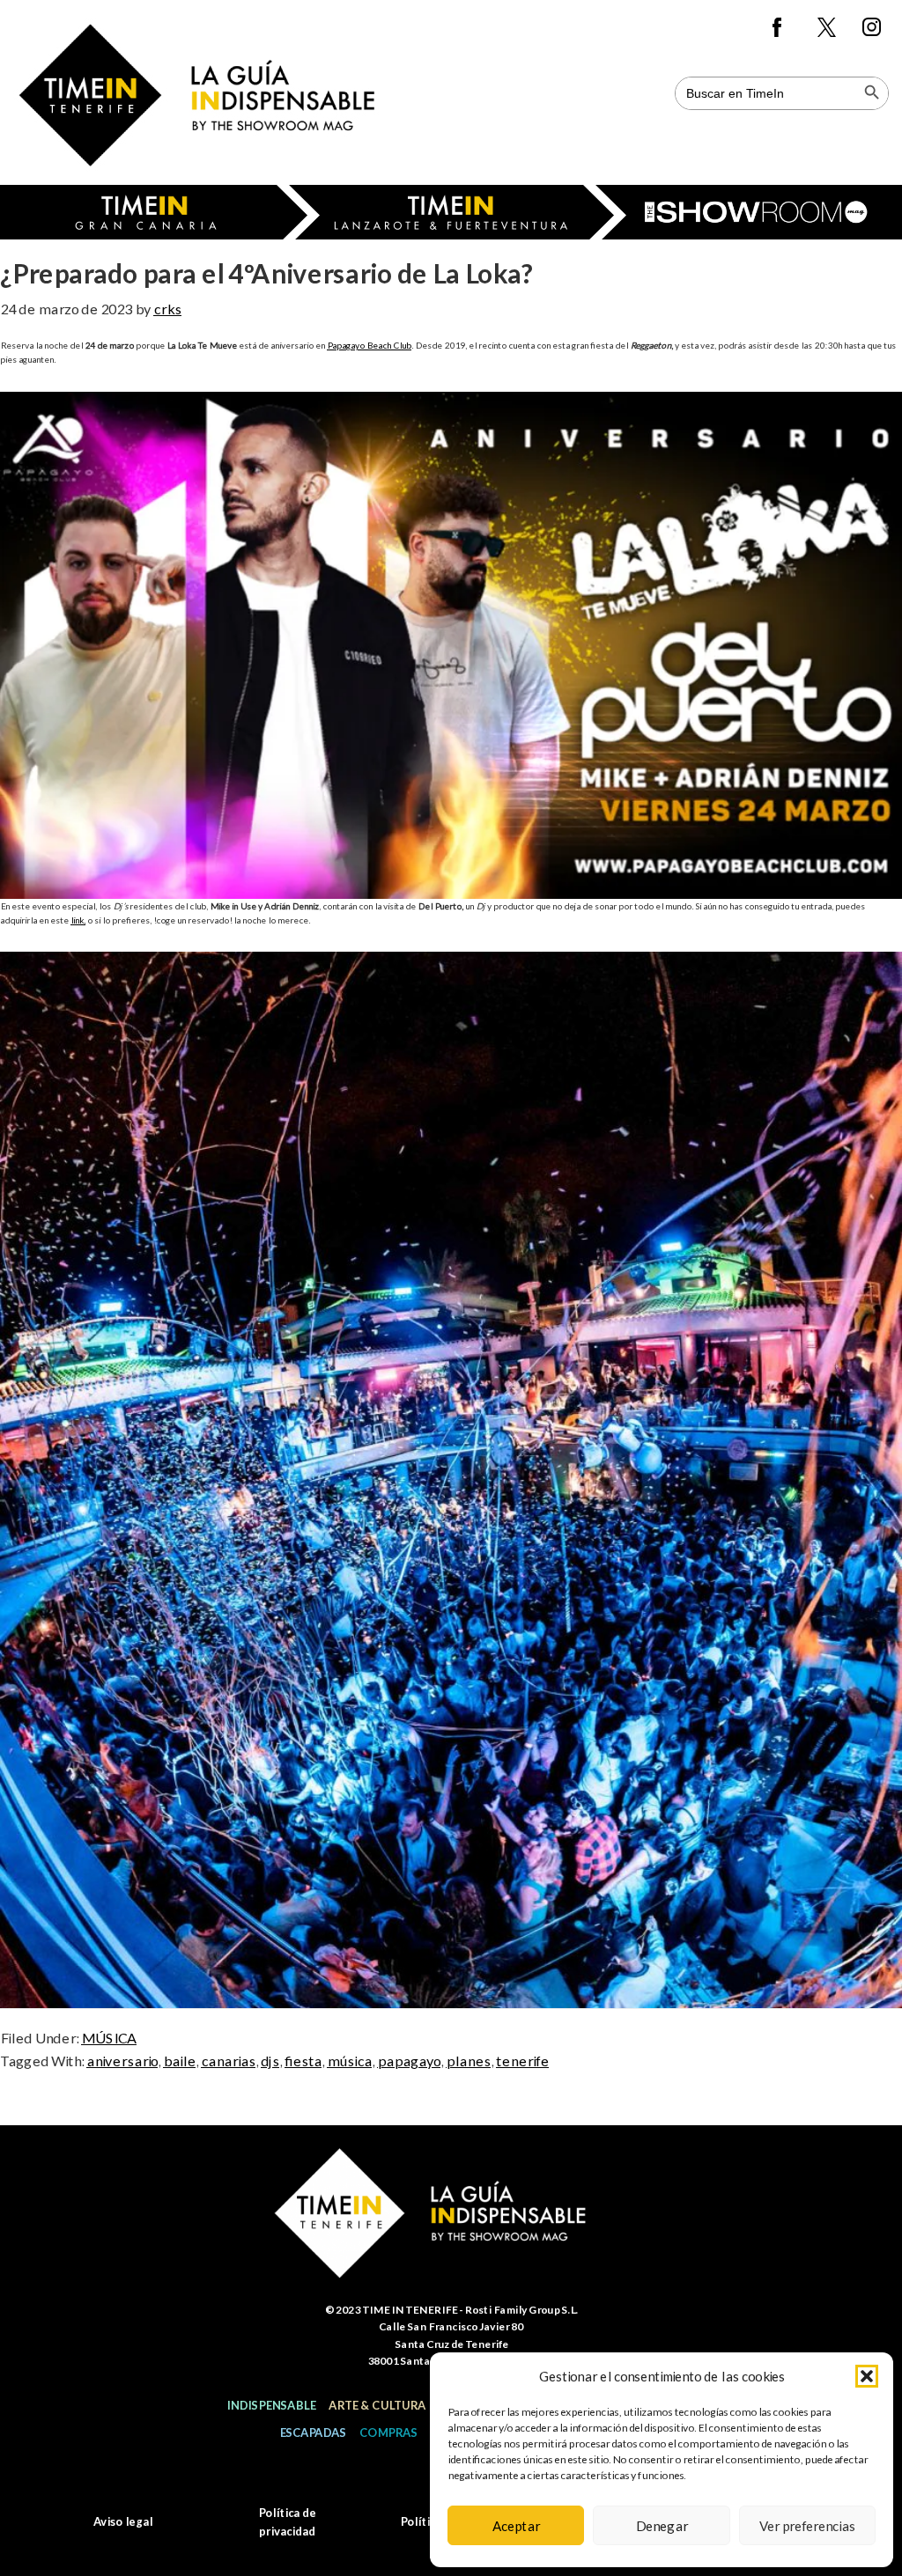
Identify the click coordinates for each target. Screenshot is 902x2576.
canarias (228, 2061)
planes (468, 2061)
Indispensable (271, 2405)
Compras (388, 2432)
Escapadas (313, 2432)
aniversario (122, 2061)
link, (78, 920)
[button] (867, 2376)
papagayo (409, 2061)
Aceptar (516, 2526)
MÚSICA (109, 2038)
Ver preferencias (807, 2526)
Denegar (662, 2526)
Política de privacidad (287, 2522)
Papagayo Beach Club (369, 345)
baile (179, 2061)
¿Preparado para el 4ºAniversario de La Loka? (266, 273)
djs (270, 2061)
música (349, 2061)
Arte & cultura (377, 2405)
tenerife (522, 2061)
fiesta (303, 2061)
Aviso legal (123, 2521)
